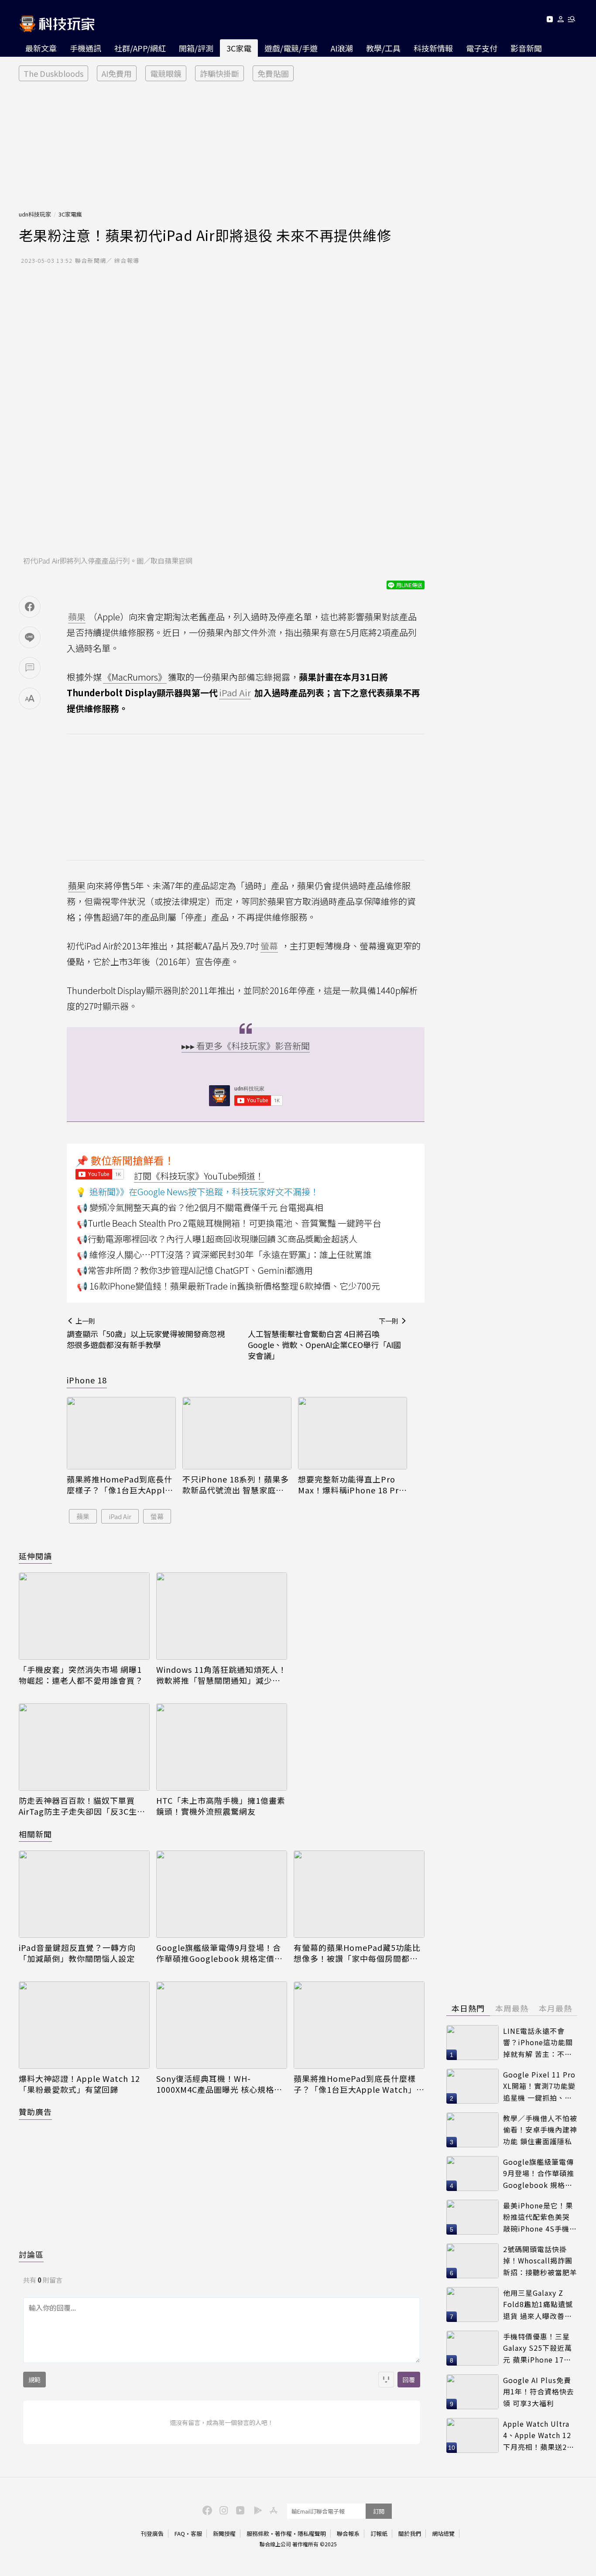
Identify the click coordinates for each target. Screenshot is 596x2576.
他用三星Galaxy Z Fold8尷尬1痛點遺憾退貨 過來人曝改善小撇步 (538, 2305)
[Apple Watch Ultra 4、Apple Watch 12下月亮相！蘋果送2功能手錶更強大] (473, 2435)
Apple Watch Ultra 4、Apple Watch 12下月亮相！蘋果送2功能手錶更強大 (539, 2436)
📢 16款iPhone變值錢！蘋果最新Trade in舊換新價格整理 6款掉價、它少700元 (228, 1286)
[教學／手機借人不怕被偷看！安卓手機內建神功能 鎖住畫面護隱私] (473, 2130)
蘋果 (77, 886)
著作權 (283, 2533)
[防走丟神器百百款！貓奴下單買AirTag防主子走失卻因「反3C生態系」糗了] (84, 1747)
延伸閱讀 (35, 1556)
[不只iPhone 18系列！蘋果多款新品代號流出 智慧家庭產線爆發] (237, 1433)
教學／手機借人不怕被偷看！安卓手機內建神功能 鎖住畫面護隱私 (540, 2130)
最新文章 (41, 48)
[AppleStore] (272, 2510)
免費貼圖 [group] (273, 73)
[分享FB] (30, 607)
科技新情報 (433, 48)
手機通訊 (86, 48)
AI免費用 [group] (117, 73)
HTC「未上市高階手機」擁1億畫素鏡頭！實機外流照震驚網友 (221, 1806)
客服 (196, 2533)
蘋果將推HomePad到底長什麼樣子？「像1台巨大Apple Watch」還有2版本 (120, 1485)
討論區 (31, 2254)
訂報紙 (379, 2533)
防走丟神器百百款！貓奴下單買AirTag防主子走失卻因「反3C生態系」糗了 (82, 1806)
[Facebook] (206, 2510)
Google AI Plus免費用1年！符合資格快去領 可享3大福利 (539, 2392)
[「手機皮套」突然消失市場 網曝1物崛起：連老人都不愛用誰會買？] (84, 1616)
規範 (34, 2380)
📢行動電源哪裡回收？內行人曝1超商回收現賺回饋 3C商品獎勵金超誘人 (217, 1239)
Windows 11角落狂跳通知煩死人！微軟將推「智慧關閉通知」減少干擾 (221, 1675)
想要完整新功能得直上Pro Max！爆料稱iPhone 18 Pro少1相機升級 (351, 1485)
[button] (561, 21)
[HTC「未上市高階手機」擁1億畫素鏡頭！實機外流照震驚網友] (222, 1747)
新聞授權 (224, 2533)
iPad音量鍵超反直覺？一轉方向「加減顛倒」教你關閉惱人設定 (77, 1953)
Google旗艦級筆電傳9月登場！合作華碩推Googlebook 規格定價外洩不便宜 (219, 1953)
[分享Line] (30, 637)
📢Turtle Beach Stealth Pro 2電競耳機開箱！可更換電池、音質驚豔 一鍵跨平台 (229, 1223)
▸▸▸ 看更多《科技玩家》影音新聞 (246, 1046)
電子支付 (482, 48)
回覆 (409, 2380)
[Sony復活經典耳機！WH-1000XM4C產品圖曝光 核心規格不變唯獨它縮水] (222, 2025)
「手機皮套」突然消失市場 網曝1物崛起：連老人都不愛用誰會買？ (81, 1675)
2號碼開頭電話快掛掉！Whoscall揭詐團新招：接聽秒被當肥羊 (540, 2261)
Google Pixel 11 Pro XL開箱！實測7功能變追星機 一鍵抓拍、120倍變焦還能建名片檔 (539, 2086)
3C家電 (239, 48)
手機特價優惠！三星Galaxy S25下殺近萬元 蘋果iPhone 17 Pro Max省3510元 (538, 2348)
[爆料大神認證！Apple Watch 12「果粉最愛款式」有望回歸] (84, 2025)
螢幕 (157, 1516)
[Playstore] (256, 2510)
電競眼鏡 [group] (166, 73)
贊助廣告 (35, 2112)
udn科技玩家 (35, 214)
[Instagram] (223, 2510)
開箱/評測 (196, 48)
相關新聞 (35, 1834)
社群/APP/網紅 (140, 48)
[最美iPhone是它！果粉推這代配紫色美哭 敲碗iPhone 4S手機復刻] (473, 2217)
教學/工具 (383, 48)
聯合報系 (348, 2533)
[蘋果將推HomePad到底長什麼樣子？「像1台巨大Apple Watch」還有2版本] (121, 1433)
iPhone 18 (87, 1380)
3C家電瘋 (70, 214)
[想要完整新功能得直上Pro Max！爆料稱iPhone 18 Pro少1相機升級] (353, 1433)
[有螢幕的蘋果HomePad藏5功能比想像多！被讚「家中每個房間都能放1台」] (359, 1894)
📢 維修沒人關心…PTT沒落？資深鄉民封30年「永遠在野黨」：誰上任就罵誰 (224, 1254)
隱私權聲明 (312, 2533)
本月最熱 (555, 2008)
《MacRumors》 (135, 677)
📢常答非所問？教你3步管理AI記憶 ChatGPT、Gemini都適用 (195, 1270)
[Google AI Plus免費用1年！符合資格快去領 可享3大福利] (473, 2392)
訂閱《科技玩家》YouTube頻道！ (199, 1176)
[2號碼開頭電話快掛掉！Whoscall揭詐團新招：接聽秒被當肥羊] (473, 2261)
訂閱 (379, 2511)
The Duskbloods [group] (53, 73)
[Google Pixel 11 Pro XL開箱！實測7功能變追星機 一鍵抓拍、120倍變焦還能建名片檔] (473, 2086)
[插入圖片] (386, 2380)
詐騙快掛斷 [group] (219, 73)
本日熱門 (468, 2008)
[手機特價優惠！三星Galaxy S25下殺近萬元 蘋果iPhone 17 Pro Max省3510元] (473, 2348)
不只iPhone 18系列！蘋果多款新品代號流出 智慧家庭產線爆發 (236, 1485)
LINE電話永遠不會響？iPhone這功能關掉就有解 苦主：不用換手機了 (538, 2043)
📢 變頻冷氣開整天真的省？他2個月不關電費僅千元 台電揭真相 (200, 1207)
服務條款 (258, 2533)
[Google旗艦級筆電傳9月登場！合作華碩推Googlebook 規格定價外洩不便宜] (222, 1894)
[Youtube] (550, 21)
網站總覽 (443, 2533)
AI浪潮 (342, 48)
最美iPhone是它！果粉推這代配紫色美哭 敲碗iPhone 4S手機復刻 (540, 2217)
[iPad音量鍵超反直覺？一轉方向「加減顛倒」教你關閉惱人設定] (84, 1894)
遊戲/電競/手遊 (291, 48)
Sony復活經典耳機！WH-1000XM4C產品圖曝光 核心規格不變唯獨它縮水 (219, 2084)
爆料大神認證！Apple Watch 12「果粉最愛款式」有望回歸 (79, 2084)
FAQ (180, 2533)
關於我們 (410, 2533)
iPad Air (120, 1516)
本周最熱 (512, 2008)
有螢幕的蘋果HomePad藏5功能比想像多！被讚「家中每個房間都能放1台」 (357, 1953)
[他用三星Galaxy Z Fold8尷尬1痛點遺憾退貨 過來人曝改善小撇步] (473, 2304)
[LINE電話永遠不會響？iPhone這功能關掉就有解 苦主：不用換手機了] (473, 2043)
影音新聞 (526, 48)
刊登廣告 (152, 2533)
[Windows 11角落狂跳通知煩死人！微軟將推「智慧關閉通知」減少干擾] (222, 1616)
